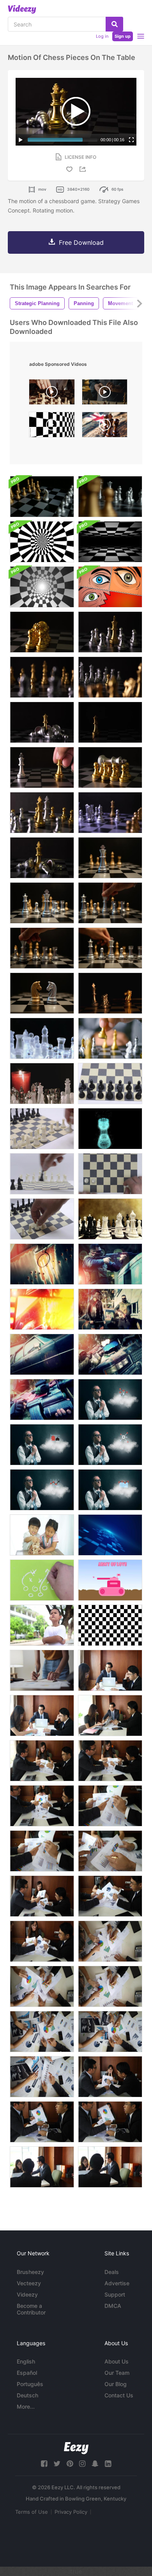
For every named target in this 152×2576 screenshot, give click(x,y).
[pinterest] (70, 2464)
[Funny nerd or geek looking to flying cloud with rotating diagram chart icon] (110, 1400)
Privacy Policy (71, 2512)
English (26, 2361)
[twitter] (57, 2464)
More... (26, 2407)
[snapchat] (95, 2464)
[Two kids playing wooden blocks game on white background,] (42, 1535)
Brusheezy (30, 2272)
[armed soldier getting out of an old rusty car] (42, 1354)
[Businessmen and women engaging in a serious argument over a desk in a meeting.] (42, 1896)
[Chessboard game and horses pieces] (42, 497)
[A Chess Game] (110, 1038)
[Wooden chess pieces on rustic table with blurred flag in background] (105, 427)
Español (27, 2373)
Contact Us (119, 2395)
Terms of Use (32, 2512)
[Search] (114, 24)
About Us (117, 2361)
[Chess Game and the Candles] (42, 1083)
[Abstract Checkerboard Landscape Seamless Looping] (110, 542)
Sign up (123, 36)
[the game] (42, 1580)
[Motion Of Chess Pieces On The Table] (110, 632)
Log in (102, 36)
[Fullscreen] (131, 140)
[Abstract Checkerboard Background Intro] (42, 542)
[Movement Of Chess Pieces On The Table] (42, 632)
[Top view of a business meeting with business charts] (42, 2077)
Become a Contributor (31, 2309)
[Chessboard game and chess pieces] (110, 497)
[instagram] (82, 2464)
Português (30, 2384)
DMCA (113, 2306)
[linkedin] (108, 2464)
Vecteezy (29, 2283)
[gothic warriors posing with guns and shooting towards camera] (110, 1309)
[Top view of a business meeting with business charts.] (110, 1851)
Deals (112, 2272)
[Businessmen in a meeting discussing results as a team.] (42, 1761)
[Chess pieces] (110, 1083)
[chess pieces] (42, 1219)
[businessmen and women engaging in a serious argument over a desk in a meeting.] (110, 2122)
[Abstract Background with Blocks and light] (110, 1535)
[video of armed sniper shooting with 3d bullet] (42, 1309)
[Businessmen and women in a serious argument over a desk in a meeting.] (42, 1716)
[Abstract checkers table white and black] (110, 1625)
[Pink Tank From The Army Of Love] (110, 1580)
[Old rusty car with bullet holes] (42, 1264)
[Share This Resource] (84, 169)
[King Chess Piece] (110, 1129)
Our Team (117, 2373)
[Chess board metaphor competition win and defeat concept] (110, 993)
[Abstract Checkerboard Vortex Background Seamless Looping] (42, 587)
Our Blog (116, 2384)
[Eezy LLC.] (76, 2448)
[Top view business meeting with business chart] (42, 2032)
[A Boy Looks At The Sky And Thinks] (42, 1625)
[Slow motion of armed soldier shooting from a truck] (110, 1264)
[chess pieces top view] (110, 1174)
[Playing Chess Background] (110, 1219)
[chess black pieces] (42, 1174)
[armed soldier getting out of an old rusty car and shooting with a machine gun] (110, 1354)
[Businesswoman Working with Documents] (42, 1670)
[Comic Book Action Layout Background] (110, 587)
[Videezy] (22, 9)
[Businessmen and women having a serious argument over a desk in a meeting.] (110, 1670)
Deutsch (27, 2395)
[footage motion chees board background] (52, 427)
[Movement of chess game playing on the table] (110, 858)
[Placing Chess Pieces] (42, 1129)
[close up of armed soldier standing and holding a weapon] (42, 1400)
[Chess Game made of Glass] (42, 1038)
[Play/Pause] (21, 140)
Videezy (27, 2294)
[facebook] (44, 2464)
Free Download (81, 242)
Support (115, 2294)
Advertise (117, 2283)
